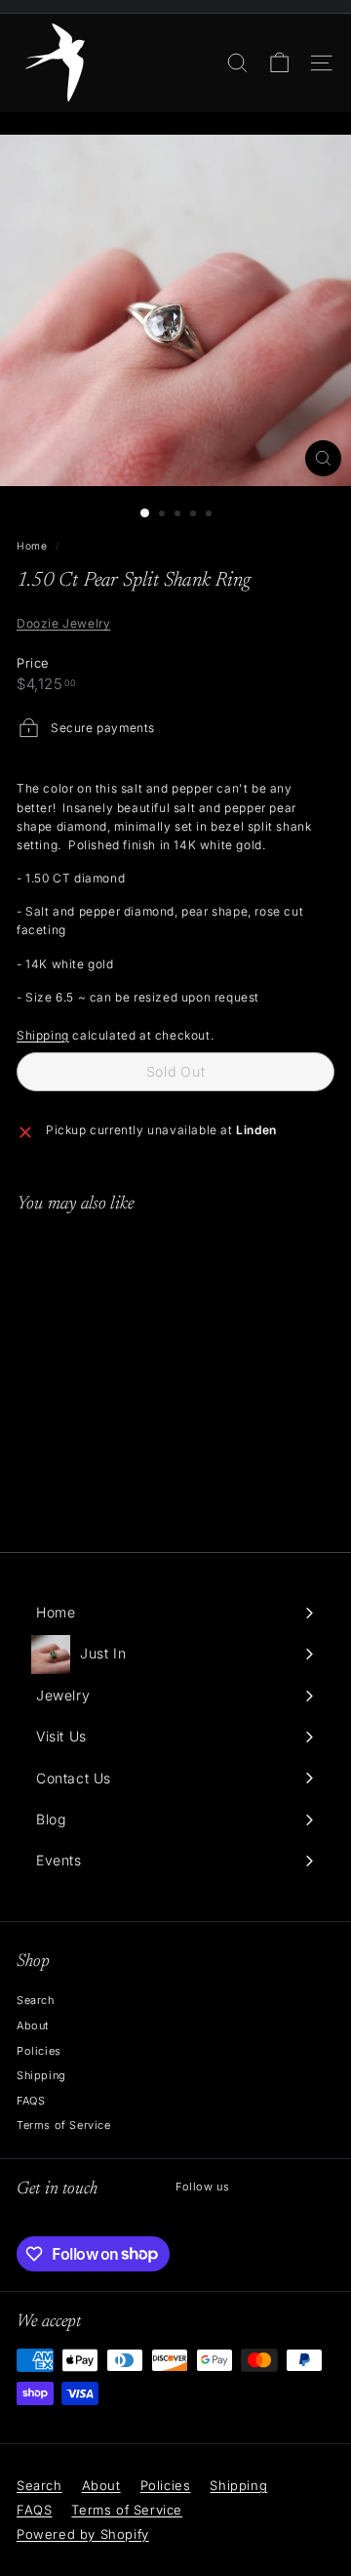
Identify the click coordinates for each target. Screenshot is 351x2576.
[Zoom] (323, 458)
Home (32, 546)
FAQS (31, 2101)
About (33, 2025)
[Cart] (279, 63)
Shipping (43, 1035)
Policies (39, 2051)
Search (36, 2000)
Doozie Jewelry (63, 623)
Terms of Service (64, 2125)
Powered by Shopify (83, 2534)
